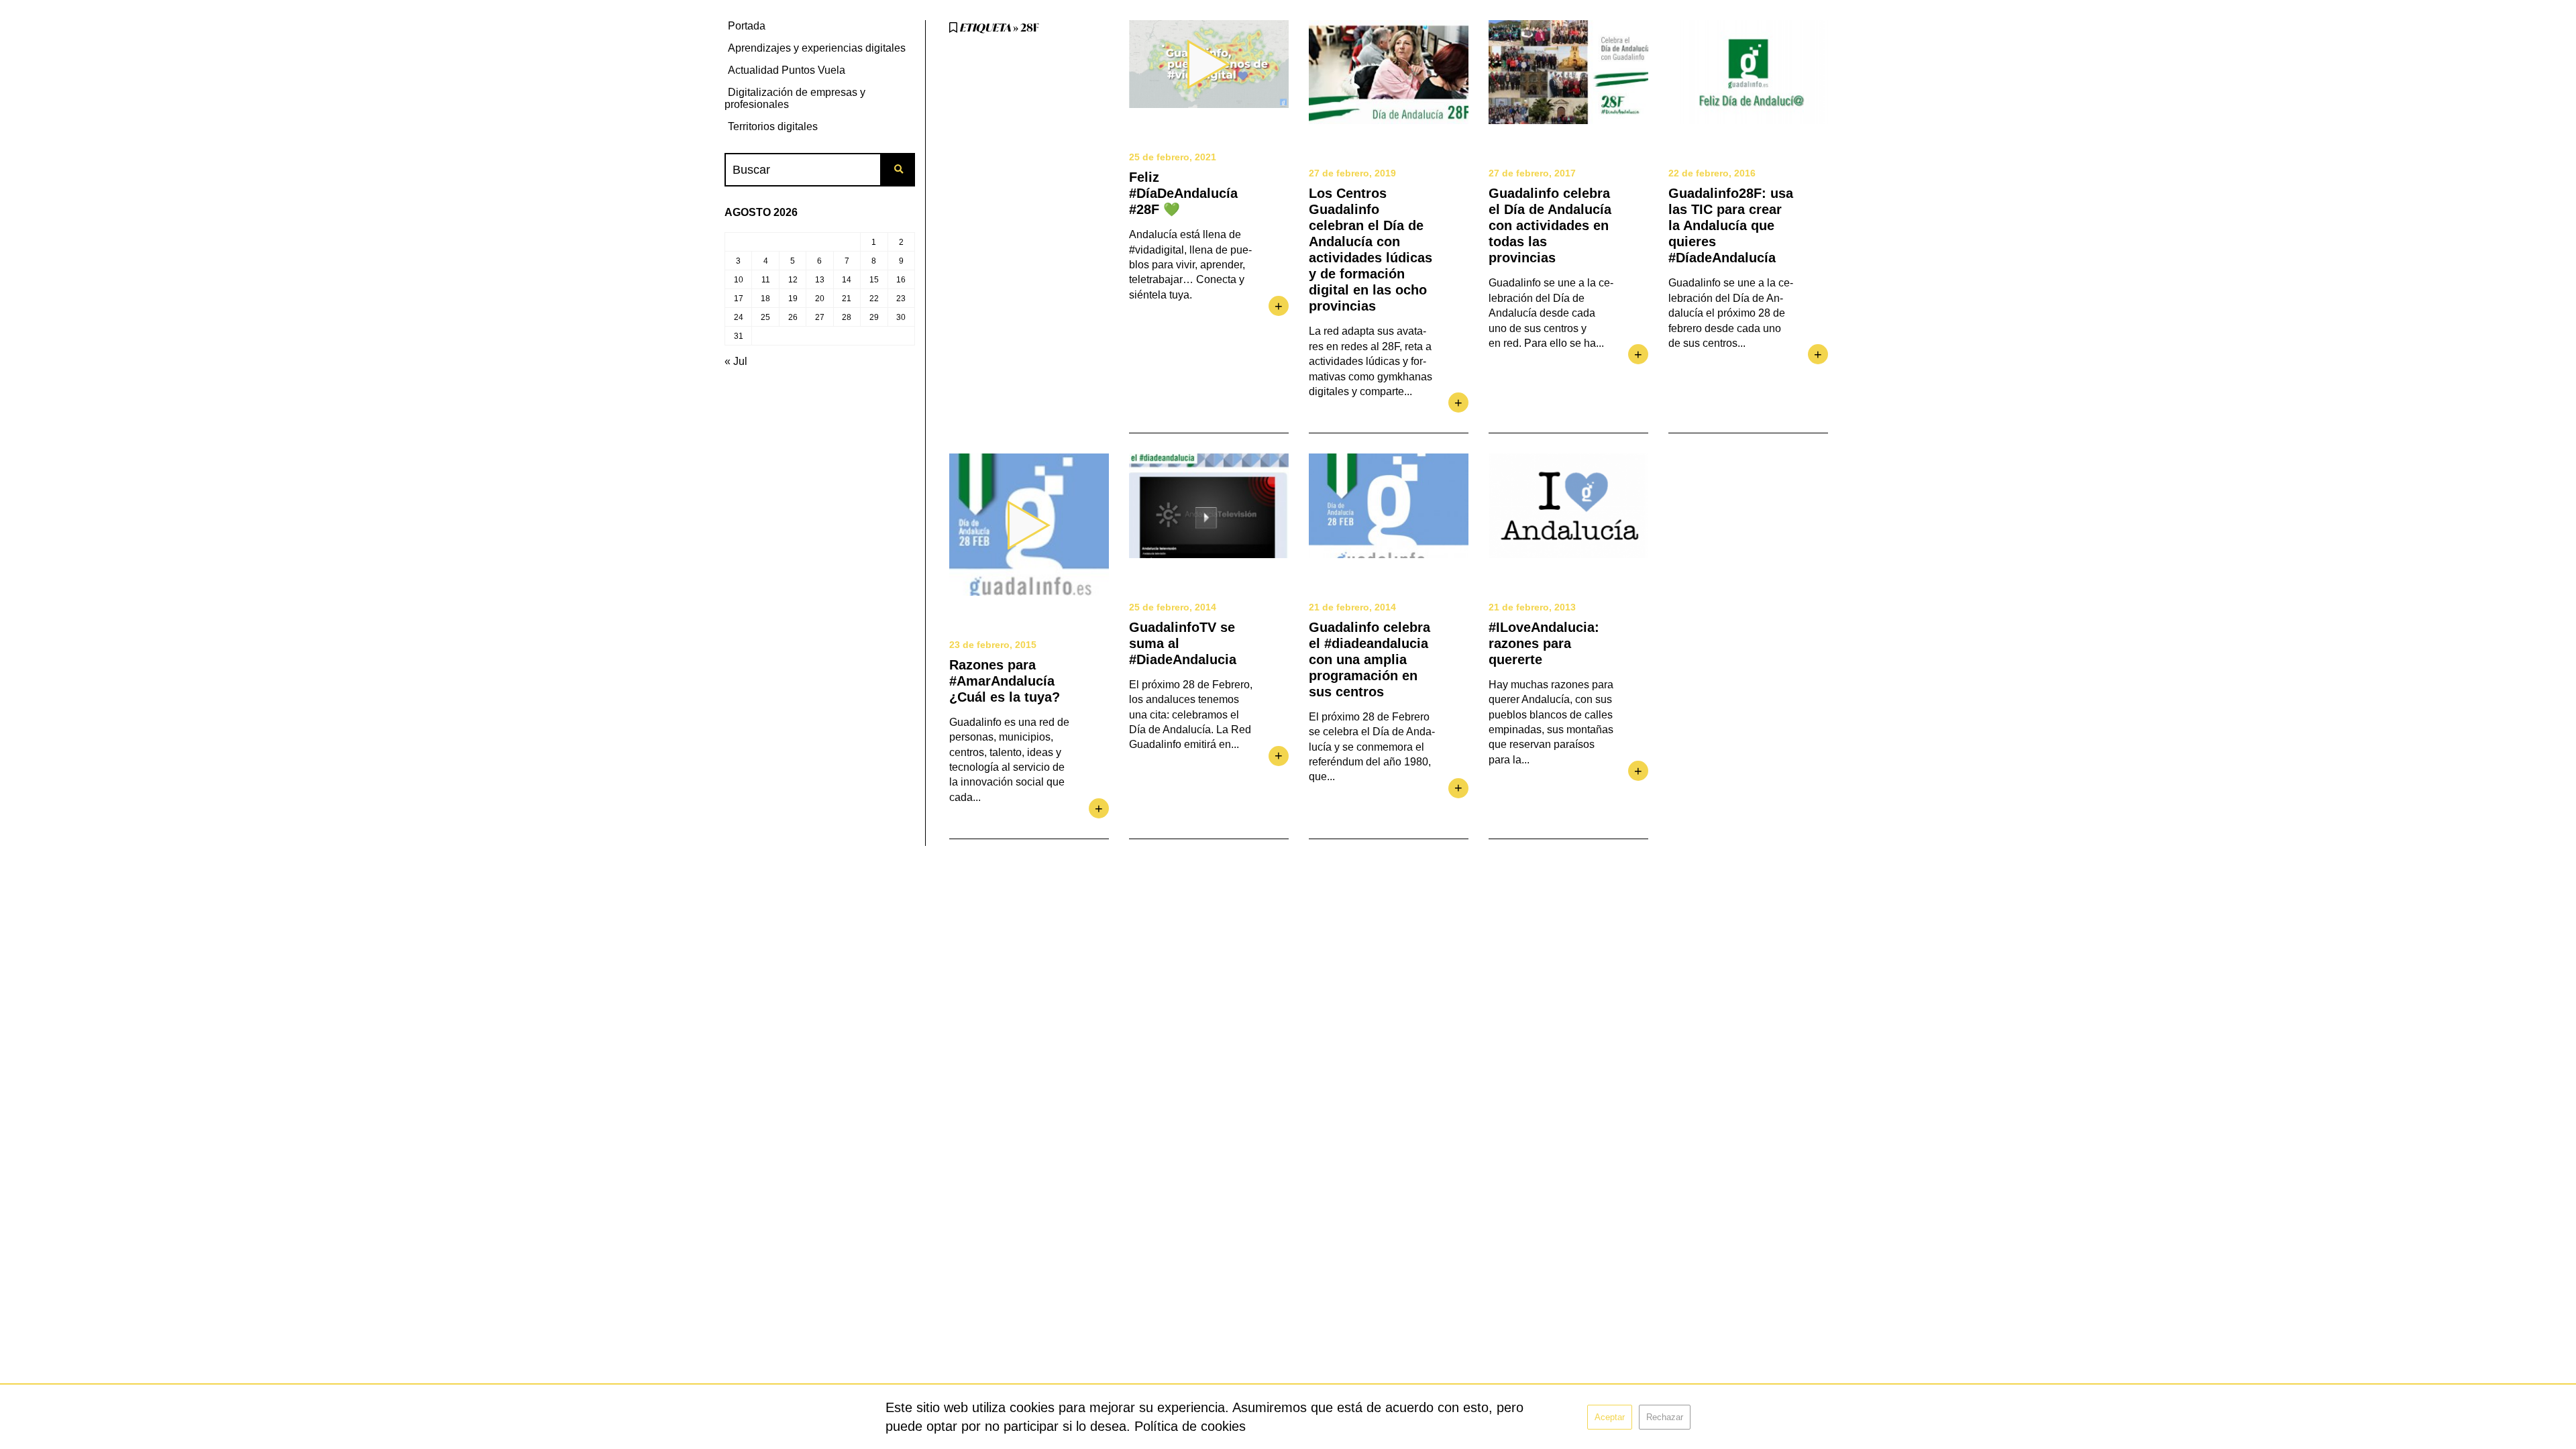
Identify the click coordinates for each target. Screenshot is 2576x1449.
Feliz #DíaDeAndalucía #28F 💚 (1183, 193)
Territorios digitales (773, 126)
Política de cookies (1190, 1426)
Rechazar (1665, 1417)
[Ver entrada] (1389, 72)
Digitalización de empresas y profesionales (795, 98)
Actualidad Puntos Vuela (787, 70)
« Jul (736, 361)
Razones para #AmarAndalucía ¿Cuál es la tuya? (1005, 681)
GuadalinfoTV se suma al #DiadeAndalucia (1183, 643)
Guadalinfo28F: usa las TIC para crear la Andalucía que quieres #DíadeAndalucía (1731, 225)
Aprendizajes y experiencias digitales (817, 48)
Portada (747, 26)
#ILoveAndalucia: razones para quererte (1544, 643)
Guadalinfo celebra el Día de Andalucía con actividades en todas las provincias (1550, 225)
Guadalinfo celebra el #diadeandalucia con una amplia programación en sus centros (1370, 659)
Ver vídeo (1209, 64)
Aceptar (1610, 1417)
